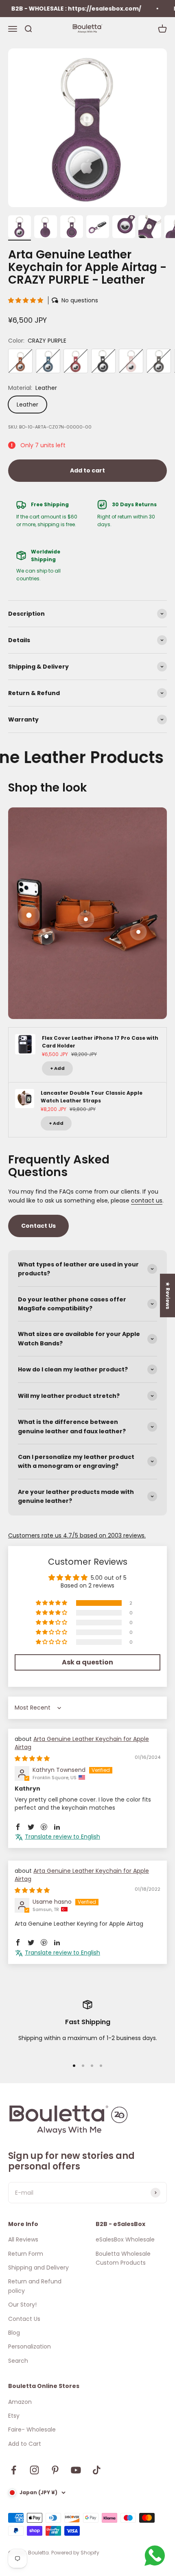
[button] (26, 300)
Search (18, 2361)
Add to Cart (25, 2444)
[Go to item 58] (72, 228)
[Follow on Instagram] (34, 2470)
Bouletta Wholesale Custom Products (123, 2258)
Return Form (26, 2254)
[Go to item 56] (20, 228)
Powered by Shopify (75, 2553)
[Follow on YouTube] (76, 2470)
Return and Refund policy (35, 2286)
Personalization (30, 2346)
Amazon (20, 2402)
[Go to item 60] (124, 228)
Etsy (14, 2416)
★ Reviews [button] (168, 1296)
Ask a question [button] (87, 1662)
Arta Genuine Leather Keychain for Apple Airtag (82, 1743)
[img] (32, 1758)
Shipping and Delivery (38, 2268)
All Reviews (23, 2239)
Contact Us (38, 1226)
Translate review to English (62, 1837)
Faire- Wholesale (32, 2429)
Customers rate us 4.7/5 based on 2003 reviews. (77, 1535)
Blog (14, 2333)
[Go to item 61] (150, 228)
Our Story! (22, 2305)
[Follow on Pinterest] (55, 2470)
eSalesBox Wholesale (125, 2239)
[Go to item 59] (98, 228)
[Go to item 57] (46, 228)
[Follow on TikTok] (97, 2470)
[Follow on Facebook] (14, 2470)
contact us (147, 1201)
